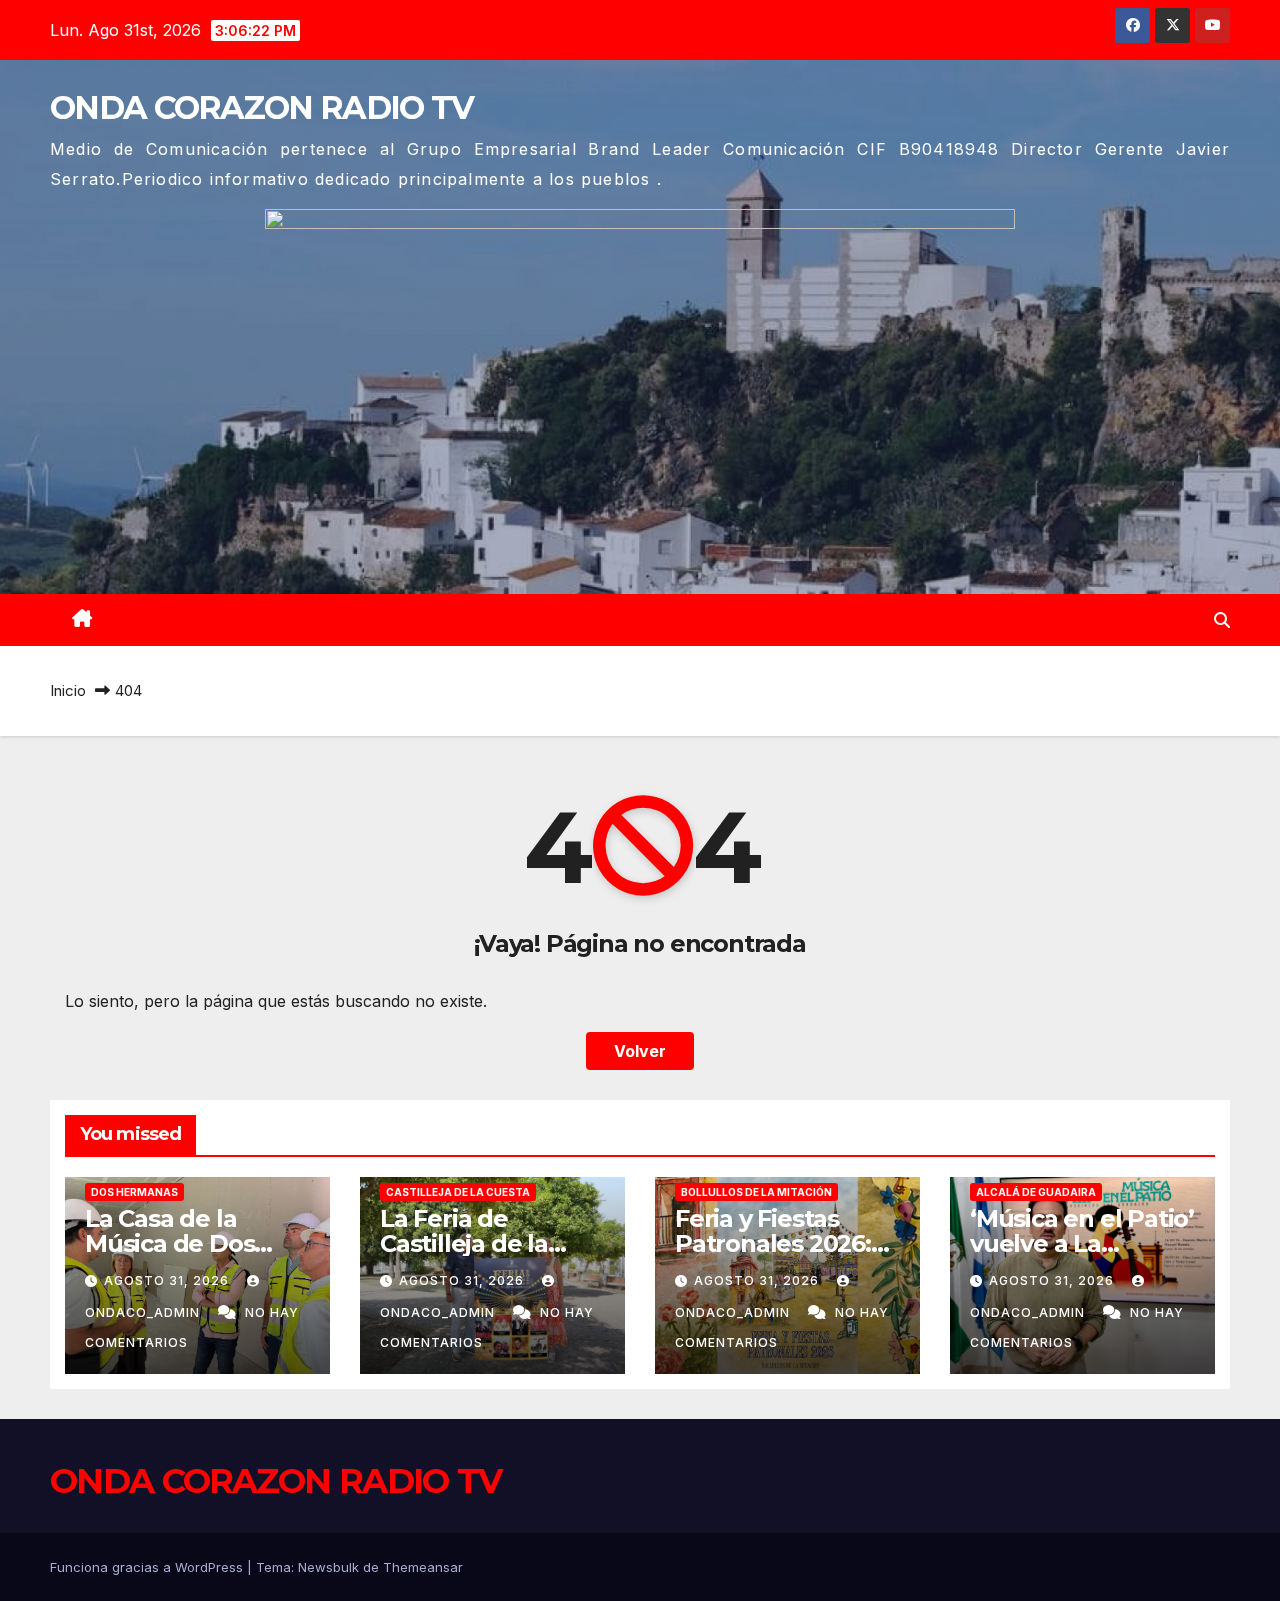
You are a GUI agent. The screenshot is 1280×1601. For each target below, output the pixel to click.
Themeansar (423, 1567)
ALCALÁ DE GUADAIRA (1036, 1192)
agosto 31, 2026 (168, 1280)
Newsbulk (328, 1567)
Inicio (68, 690)
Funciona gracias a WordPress (148, 1567)
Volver (640, 1051)
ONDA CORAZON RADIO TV (261, 107)
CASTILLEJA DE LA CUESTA (458, 1192)
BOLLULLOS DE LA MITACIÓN (756, 1192)
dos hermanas (134, 1192)
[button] (1222, 620)
